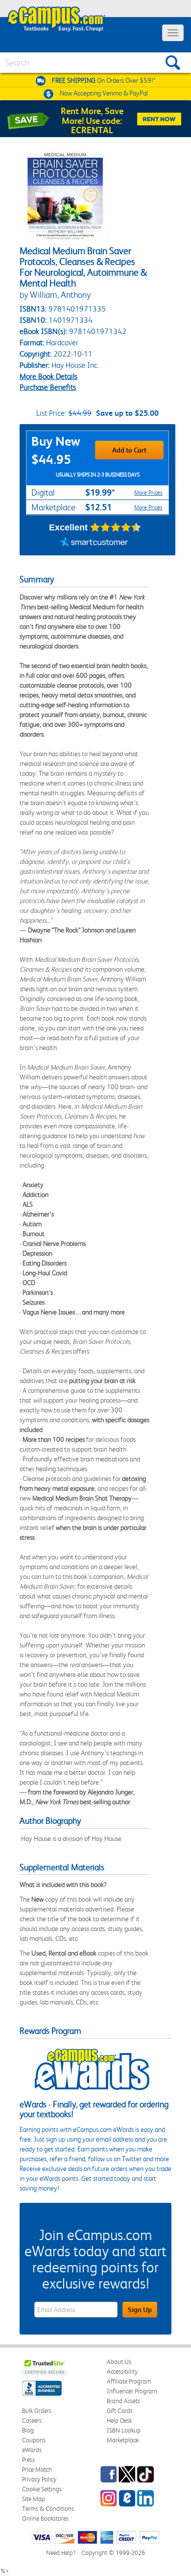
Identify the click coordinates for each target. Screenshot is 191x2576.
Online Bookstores (45, 2518)
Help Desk (119, 2421)
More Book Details (48, 376)
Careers (32, 2421)
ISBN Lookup (124, 2430)
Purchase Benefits (48, 387)
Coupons (34, 2440)
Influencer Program (132, 2391)
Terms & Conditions (48, 2509)
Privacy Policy (39, 2479)
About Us (119, 2362)
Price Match (37, 2469)
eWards (32, 2450)
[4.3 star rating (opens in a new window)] (116, 527)
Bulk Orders (37, 2411)
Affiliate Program (129, 2381)
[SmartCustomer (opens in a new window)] (94, 543)
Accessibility (122, 2372)
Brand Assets (123, 2401)
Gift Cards (120, 2411)
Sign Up (140, 2310)
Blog (28, 2430)
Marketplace (123, 2440)
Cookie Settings (42, 2489)
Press (28, 2460)
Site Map (34, 2499)
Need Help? (61, 2553)
